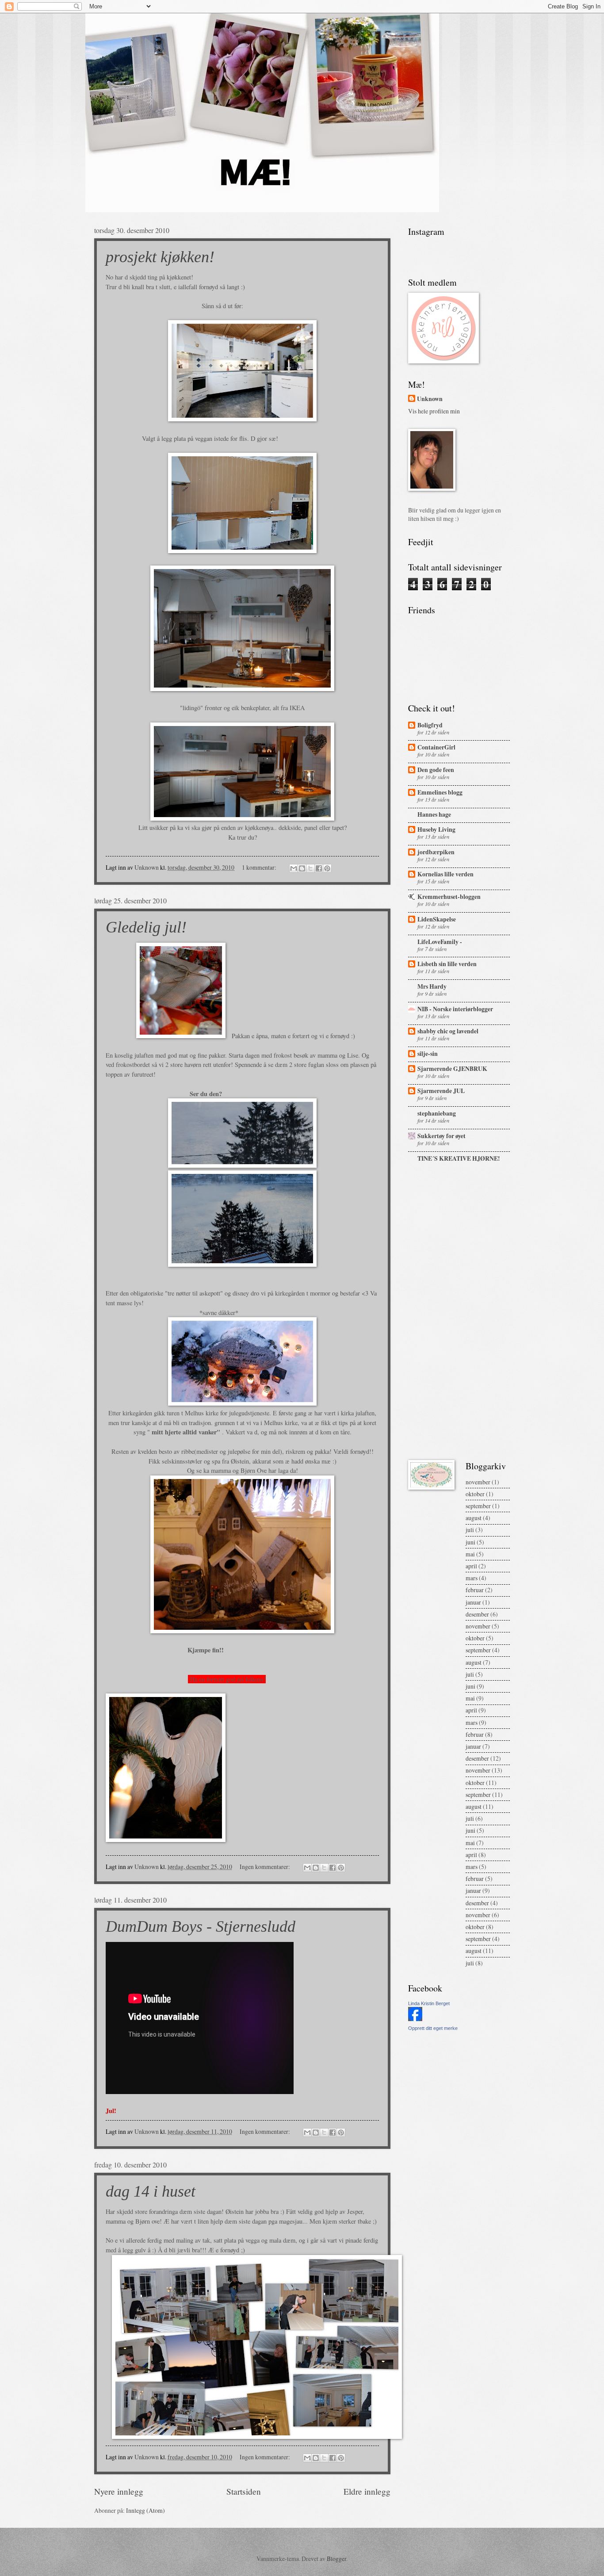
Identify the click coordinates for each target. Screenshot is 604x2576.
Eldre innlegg (367, 2491)
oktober (475, 1494)
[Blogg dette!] (302, 868)
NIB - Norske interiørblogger (455, 1009)
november (478, 1482)
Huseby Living (436, 829)
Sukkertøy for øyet (442, 1136)
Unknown (430, 399)
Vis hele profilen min (434, 411)
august (474, 1518)
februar (475, 1590)
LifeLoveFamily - (440, 942)
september (478, 1506)
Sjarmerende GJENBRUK (452, 1069)
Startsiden (244, 2491)
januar (473, 1602)
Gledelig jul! (146, 927)
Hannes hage (434, 814)
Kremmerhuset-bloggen (449, 897)
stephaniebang (437, 1113)
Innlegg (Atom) (145, 2510)
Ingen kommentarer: (266, 1867)
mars (472, 1578)
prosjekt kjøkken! (160, 257)
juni (470, 1542)
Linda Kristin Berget (429, 2003)
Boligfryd (430, 725)
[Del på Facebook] (319, 868)
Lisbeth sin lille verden (447, 964)
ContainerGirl (436, 747)
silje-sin (428, 1054)
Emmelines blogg (440, 792)
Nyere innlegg (119, 2491)
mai (470, 1554)
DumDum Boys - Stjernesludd (201, 1926)
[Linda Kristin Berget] (415, 2019)
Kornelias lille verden (445, 874)
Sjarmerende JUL (441, 1091)
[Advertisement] (435, 1312)
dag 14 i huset (151, 2191)
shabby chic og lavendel (448, 1031)
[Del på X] (310, 868)
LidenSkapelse (437, 919)
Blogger (336, 2559)
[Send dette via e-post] (294, 868)
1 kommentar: (260, 867)
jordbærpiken (436, 852)
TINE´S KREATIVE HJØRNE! (459, 1158)
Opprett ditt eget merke (433, 2028)
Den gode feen (436, 770)
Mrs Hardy (432, 986)
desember (477, 1614)
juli (470, 1530)
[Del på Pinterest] (327, 868)
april (471, 1566)
